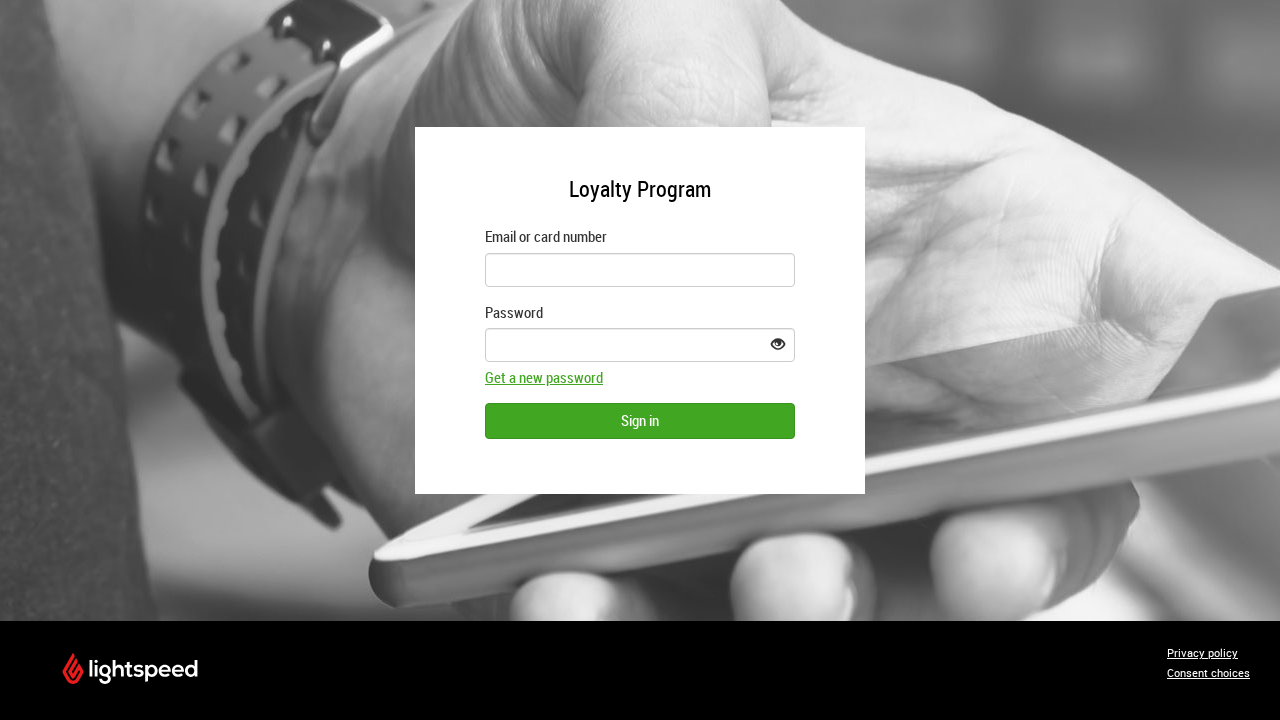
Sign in (640, 420)
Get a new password (544, 377)
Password (514, 312)
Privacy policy (1202, 652)
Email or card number (546, 236)
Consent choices (1208, 672)
